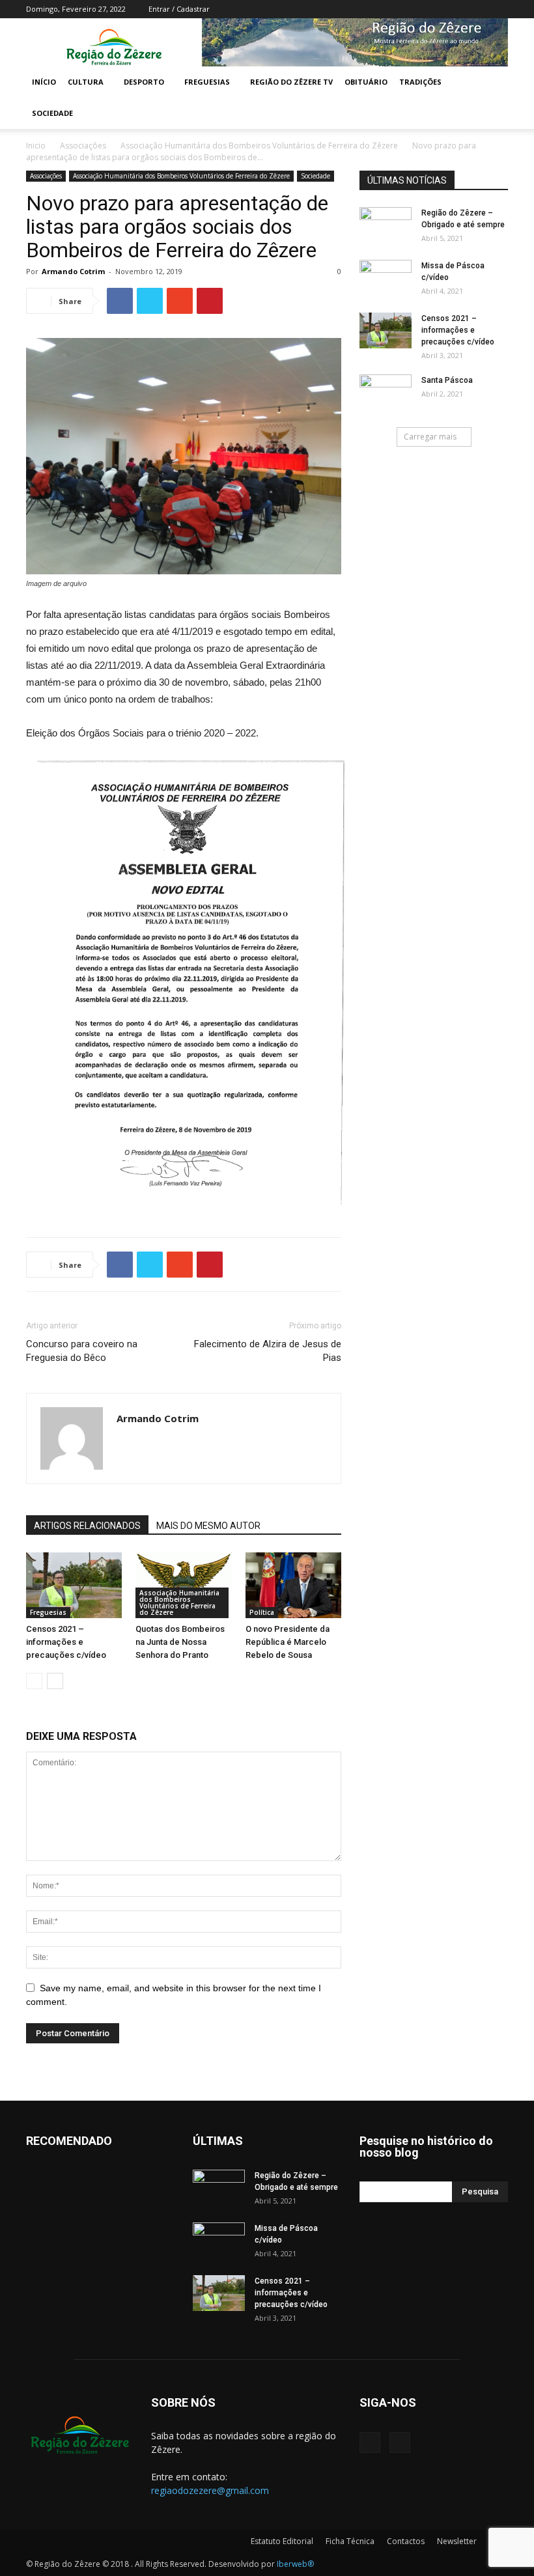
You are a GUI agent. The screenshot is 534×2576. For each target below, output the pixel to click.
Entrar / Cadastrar (179, 9)
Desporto (144, 82)
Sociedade (52, 113)
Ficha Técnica (350, 2541)
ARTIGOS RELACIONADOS (87, 1526)
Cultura (86, 82)
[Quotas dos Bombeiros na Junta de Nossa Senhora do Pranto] (183, 1585)
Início (44, 82)
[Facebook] (477, 9)
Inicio (36, 146)
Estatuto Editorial (282, 2541)
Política (262, 1612)
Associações (83, 146)
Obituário (366, 82)
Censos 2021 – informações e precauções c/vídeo (66, 1642)
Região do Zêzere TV (291, 82)
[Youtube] (498, 9)
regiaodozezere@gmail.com (210, 2490)
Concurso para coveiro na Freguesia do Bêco (82, 1351)
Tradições (420, 82)
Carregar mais (430, 437)
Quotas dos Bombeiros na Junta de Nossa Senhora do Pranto (180, 1642)
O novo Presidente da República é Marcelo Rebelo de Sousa (288, 1642)
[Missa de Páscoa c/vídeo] (386, 278)
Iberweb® (295, 2564)
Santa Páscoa (447, 380)
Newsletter (457, 2541)
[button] (492, 82)
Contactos (406, 2541)
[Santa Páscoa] (386, 393)
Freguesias (207, 82)
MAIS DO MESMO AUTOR (208, 1526)
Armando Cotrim (73, 271)
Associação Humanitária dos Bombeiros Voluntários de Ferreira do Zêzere (259, 146)
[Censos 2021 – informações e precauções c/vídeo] (74, 1585)
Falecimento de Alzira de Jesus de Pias (268, 1351)
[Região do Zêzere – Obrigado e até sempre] (386, 217)
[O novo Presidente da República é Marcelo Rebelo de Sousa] (293, 1586)
